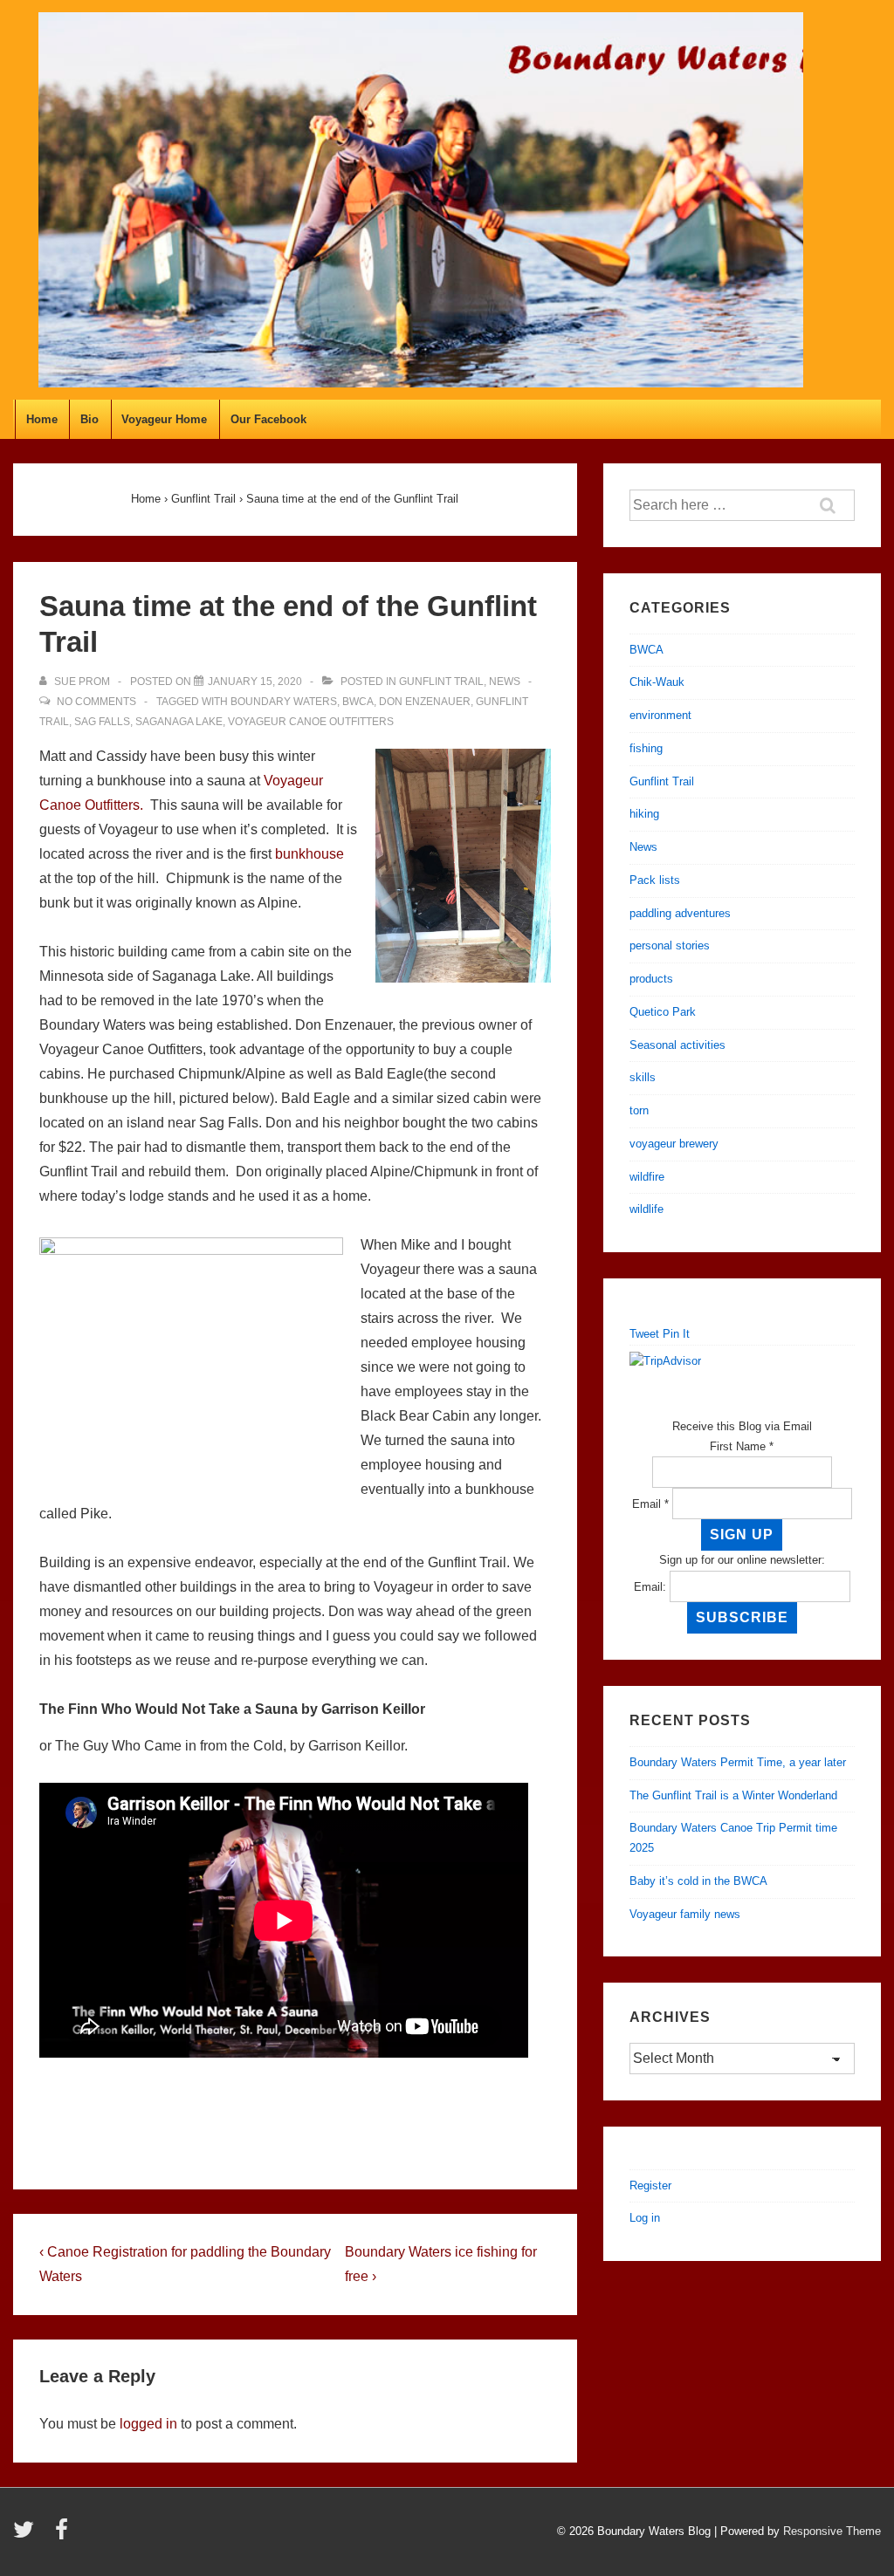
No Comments (96, 702)
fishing (646, 748)
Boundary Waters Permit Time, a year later (738, 1762)
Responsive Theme (832, 2531)
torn (639, 1110)
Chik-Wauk (657, 682)
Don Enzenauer (425, 702)
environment (660, 715)
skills (643, 1077)
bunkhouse (309, 854)
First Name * (742, 1446)
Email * (650, 1504)
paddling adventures (680, 913)
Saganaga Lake (179, 722)
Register (650, 2185)
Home (42, 419)
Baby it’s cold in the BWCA (698, 1881)
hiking (644, 814)
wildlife (646, 1209)
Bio (89, 419)
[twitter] (28, 2535)
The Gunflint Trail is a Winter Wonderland (733, 1795)
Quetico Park (663, 1012)
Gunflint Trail (441, 682)
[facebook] (64, 2535)
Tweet (644, 1334)
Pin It (676, 1334)
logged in (148, 2424)
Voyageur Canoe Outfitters (311, 722)
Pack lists (655, 880)
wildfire (647, 1177)
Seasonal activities (677, 1045)
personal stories (670, 945)
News (505, 682)
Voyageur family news (685, 1914)
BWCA (358, 702)
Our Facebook (268, 419)
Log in (645, 2218)
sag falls (102, 722)
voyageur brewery (674, 1144)
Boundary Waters (284, 702)
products (651, 979)
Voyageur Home (164, 419)
